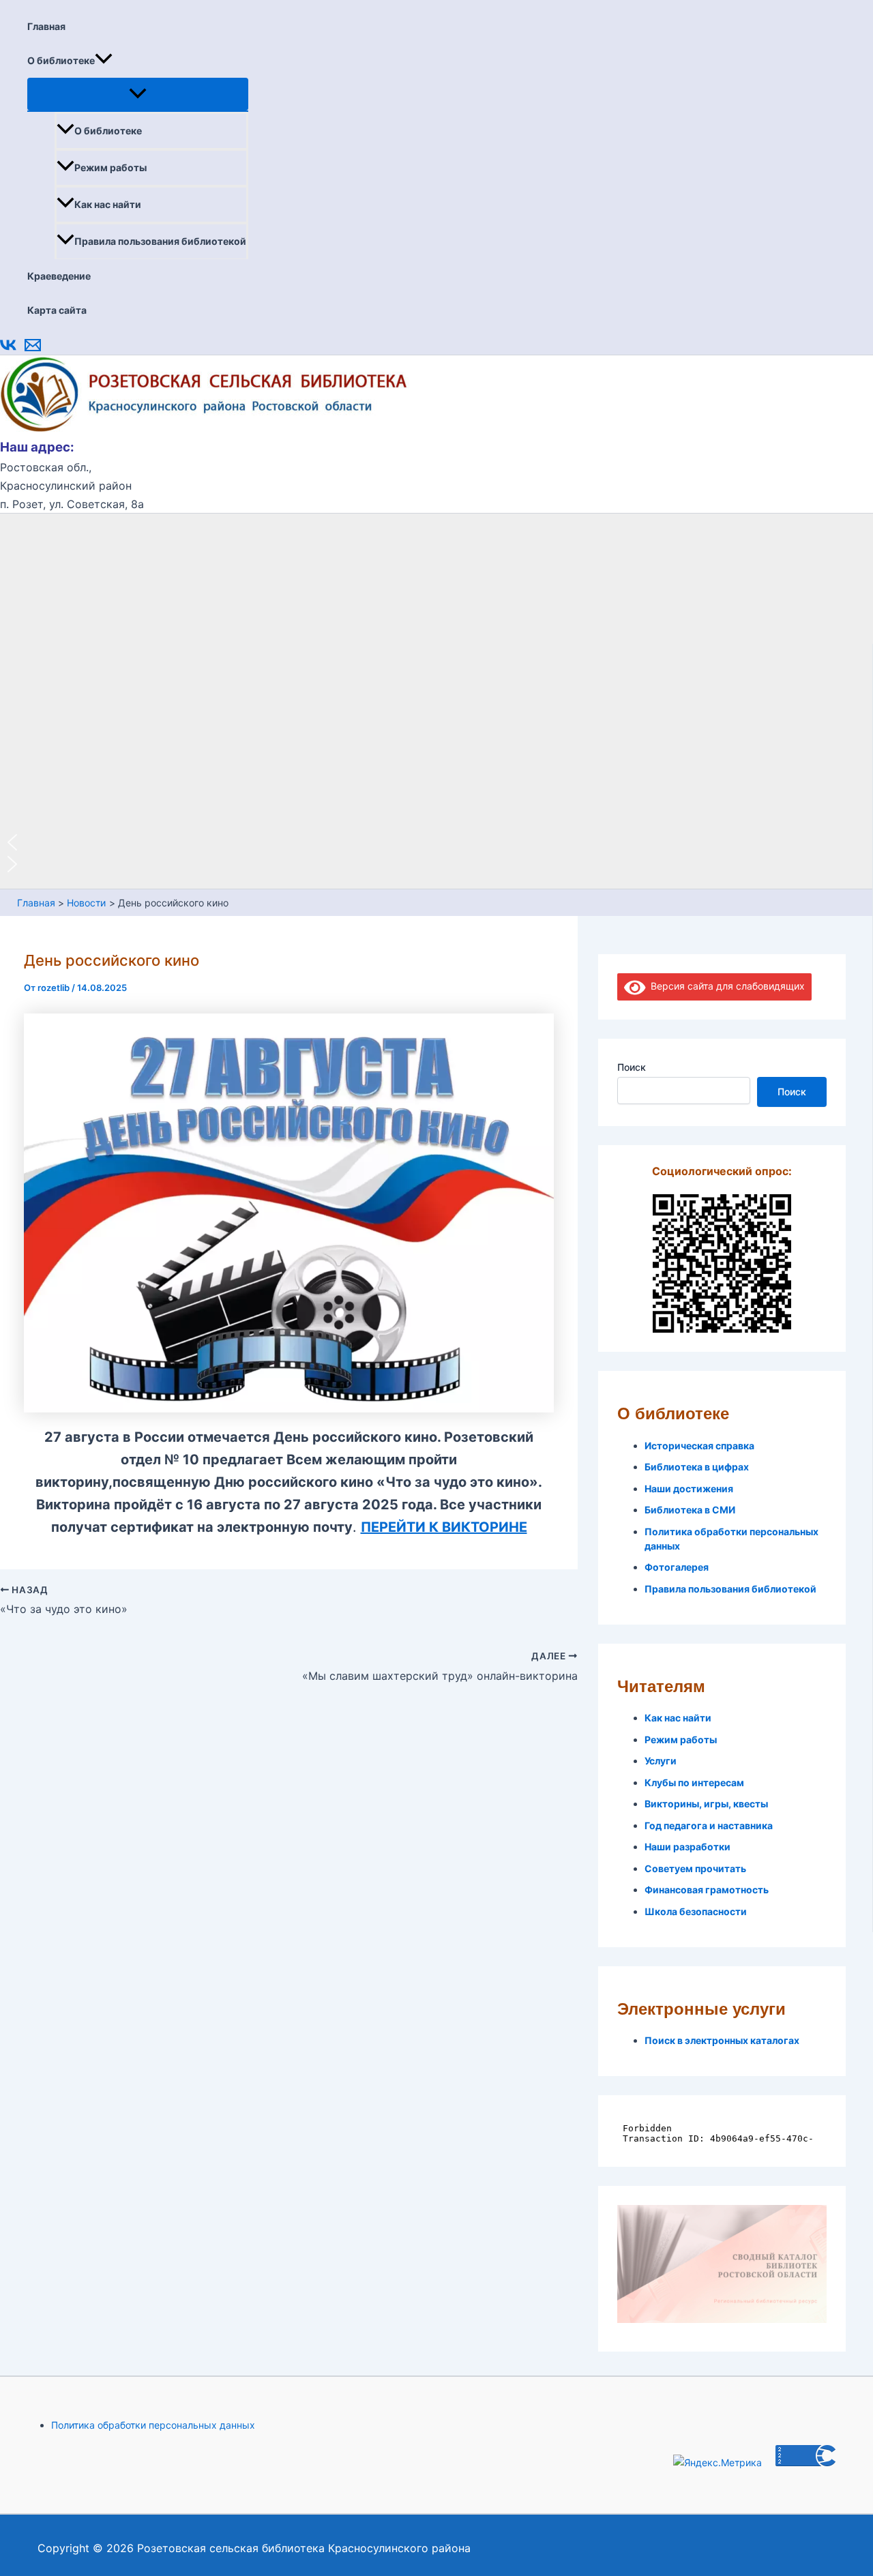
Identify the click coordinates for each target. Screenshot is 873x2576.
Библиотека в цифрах (697, 1467)
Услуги (661, 1761)
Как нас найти (108, 204)
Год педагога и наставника (709, 1825)
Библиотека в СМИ (690, 1510)
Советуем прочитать (695, 1868)
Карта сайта (57, 310)
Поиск (632, 1067)
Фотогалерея (677, 1567)
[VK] (8, 350)
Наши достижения (689, 1489)
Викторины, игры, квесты (706, 1804)
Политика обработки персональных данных (153, 2425)
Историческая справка (699, 1446)
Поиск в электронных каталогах (722, 2040)
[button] (104, 61)
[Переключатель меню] (138, 94)
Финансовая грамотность (707, 1890)
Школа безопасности (696, 1911)
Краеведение (59, 276)
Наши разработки (687, 1847)
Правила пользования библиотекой (160, 241)
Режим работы (110, 167)
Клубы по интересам (694, 1782)
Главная (46, 26)
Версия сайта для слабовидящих (725, 986)
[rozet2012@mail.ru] (33, 350)
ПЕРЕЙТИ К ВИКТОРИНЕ (444, 1527)
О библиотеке (61, 60)
